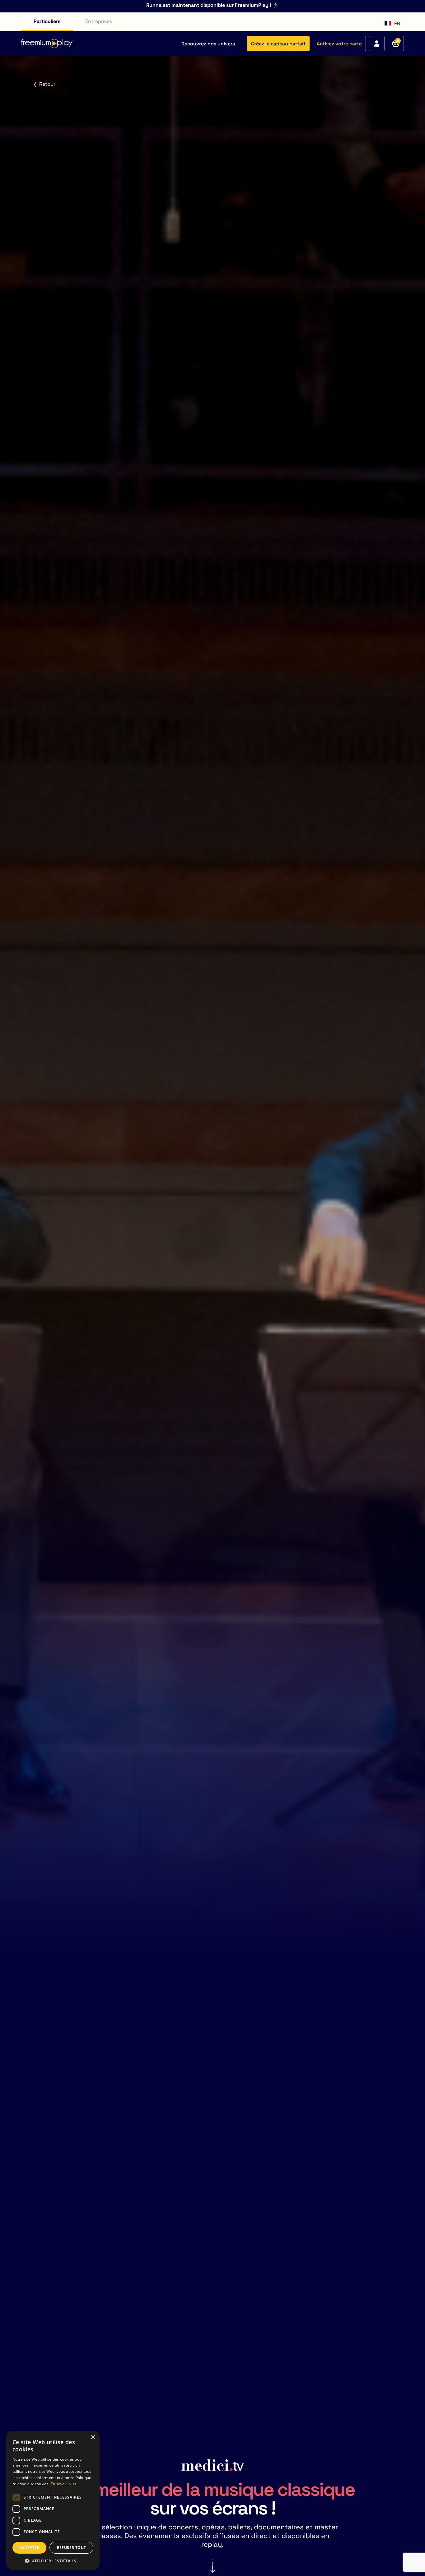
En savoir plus (63, 2484)
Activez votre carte (339, 44)
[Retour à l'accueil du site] (47, 44)
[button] (53, 2561)
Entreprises (99, 21)
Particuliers (47, 21)
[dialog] (53, 2500)
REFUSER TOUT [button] (72, 2548)
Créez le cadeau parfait (278, 44)
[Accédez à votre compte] (377, 44)
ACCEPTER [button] (29, 2548)
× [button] (93, 2438)
